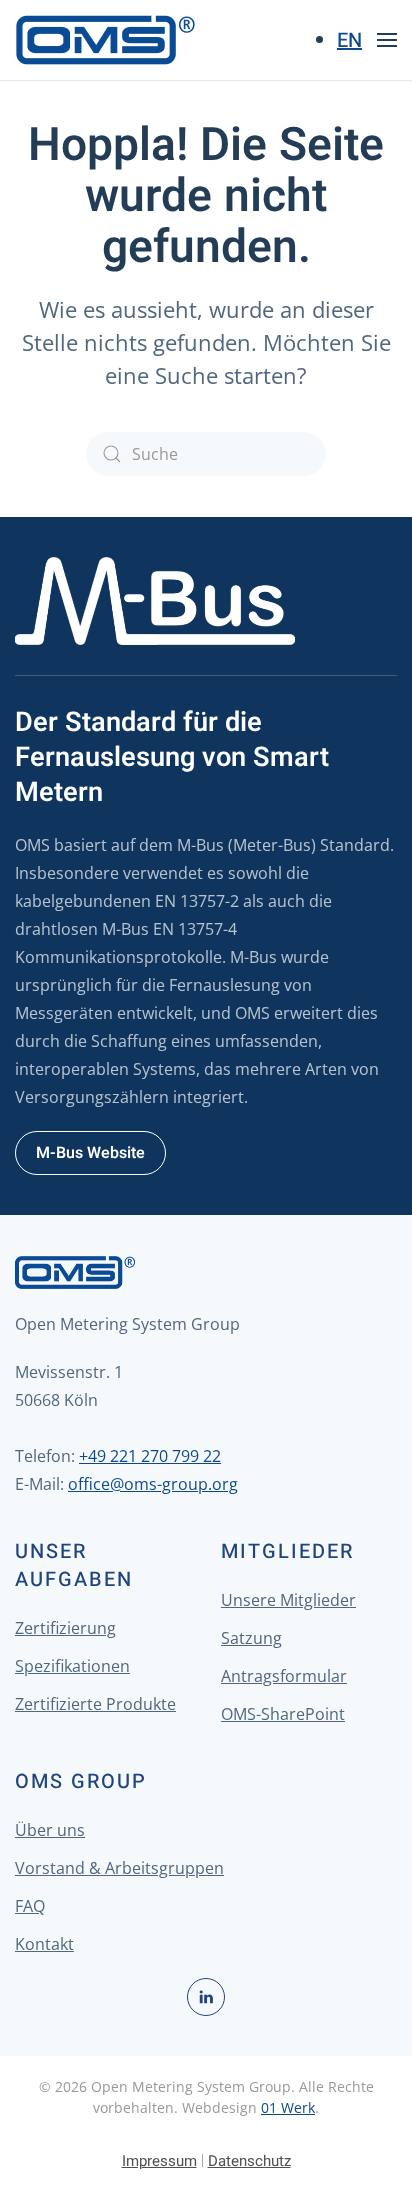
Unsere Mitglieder (288, 1600)
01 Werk (288, 2107)
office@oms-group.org (153, 1484)
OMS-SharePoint (283, 1714)
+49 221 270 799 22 (150, 1456)
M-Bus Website (90, 1153)
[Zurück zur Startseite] (105, 40)
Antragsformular (284, 1676)
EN (349, 40)
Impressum (159, 2161)
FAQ (30, 1906)
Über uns (50, 1830)
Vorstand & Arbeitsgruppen (119, 1868)
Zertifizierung (65, 1628)
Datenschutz (249, 2161)
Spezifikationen (72, 1666)
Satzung (251, 1638)
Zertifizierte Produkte (95, 1704)
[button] (387, 40)
